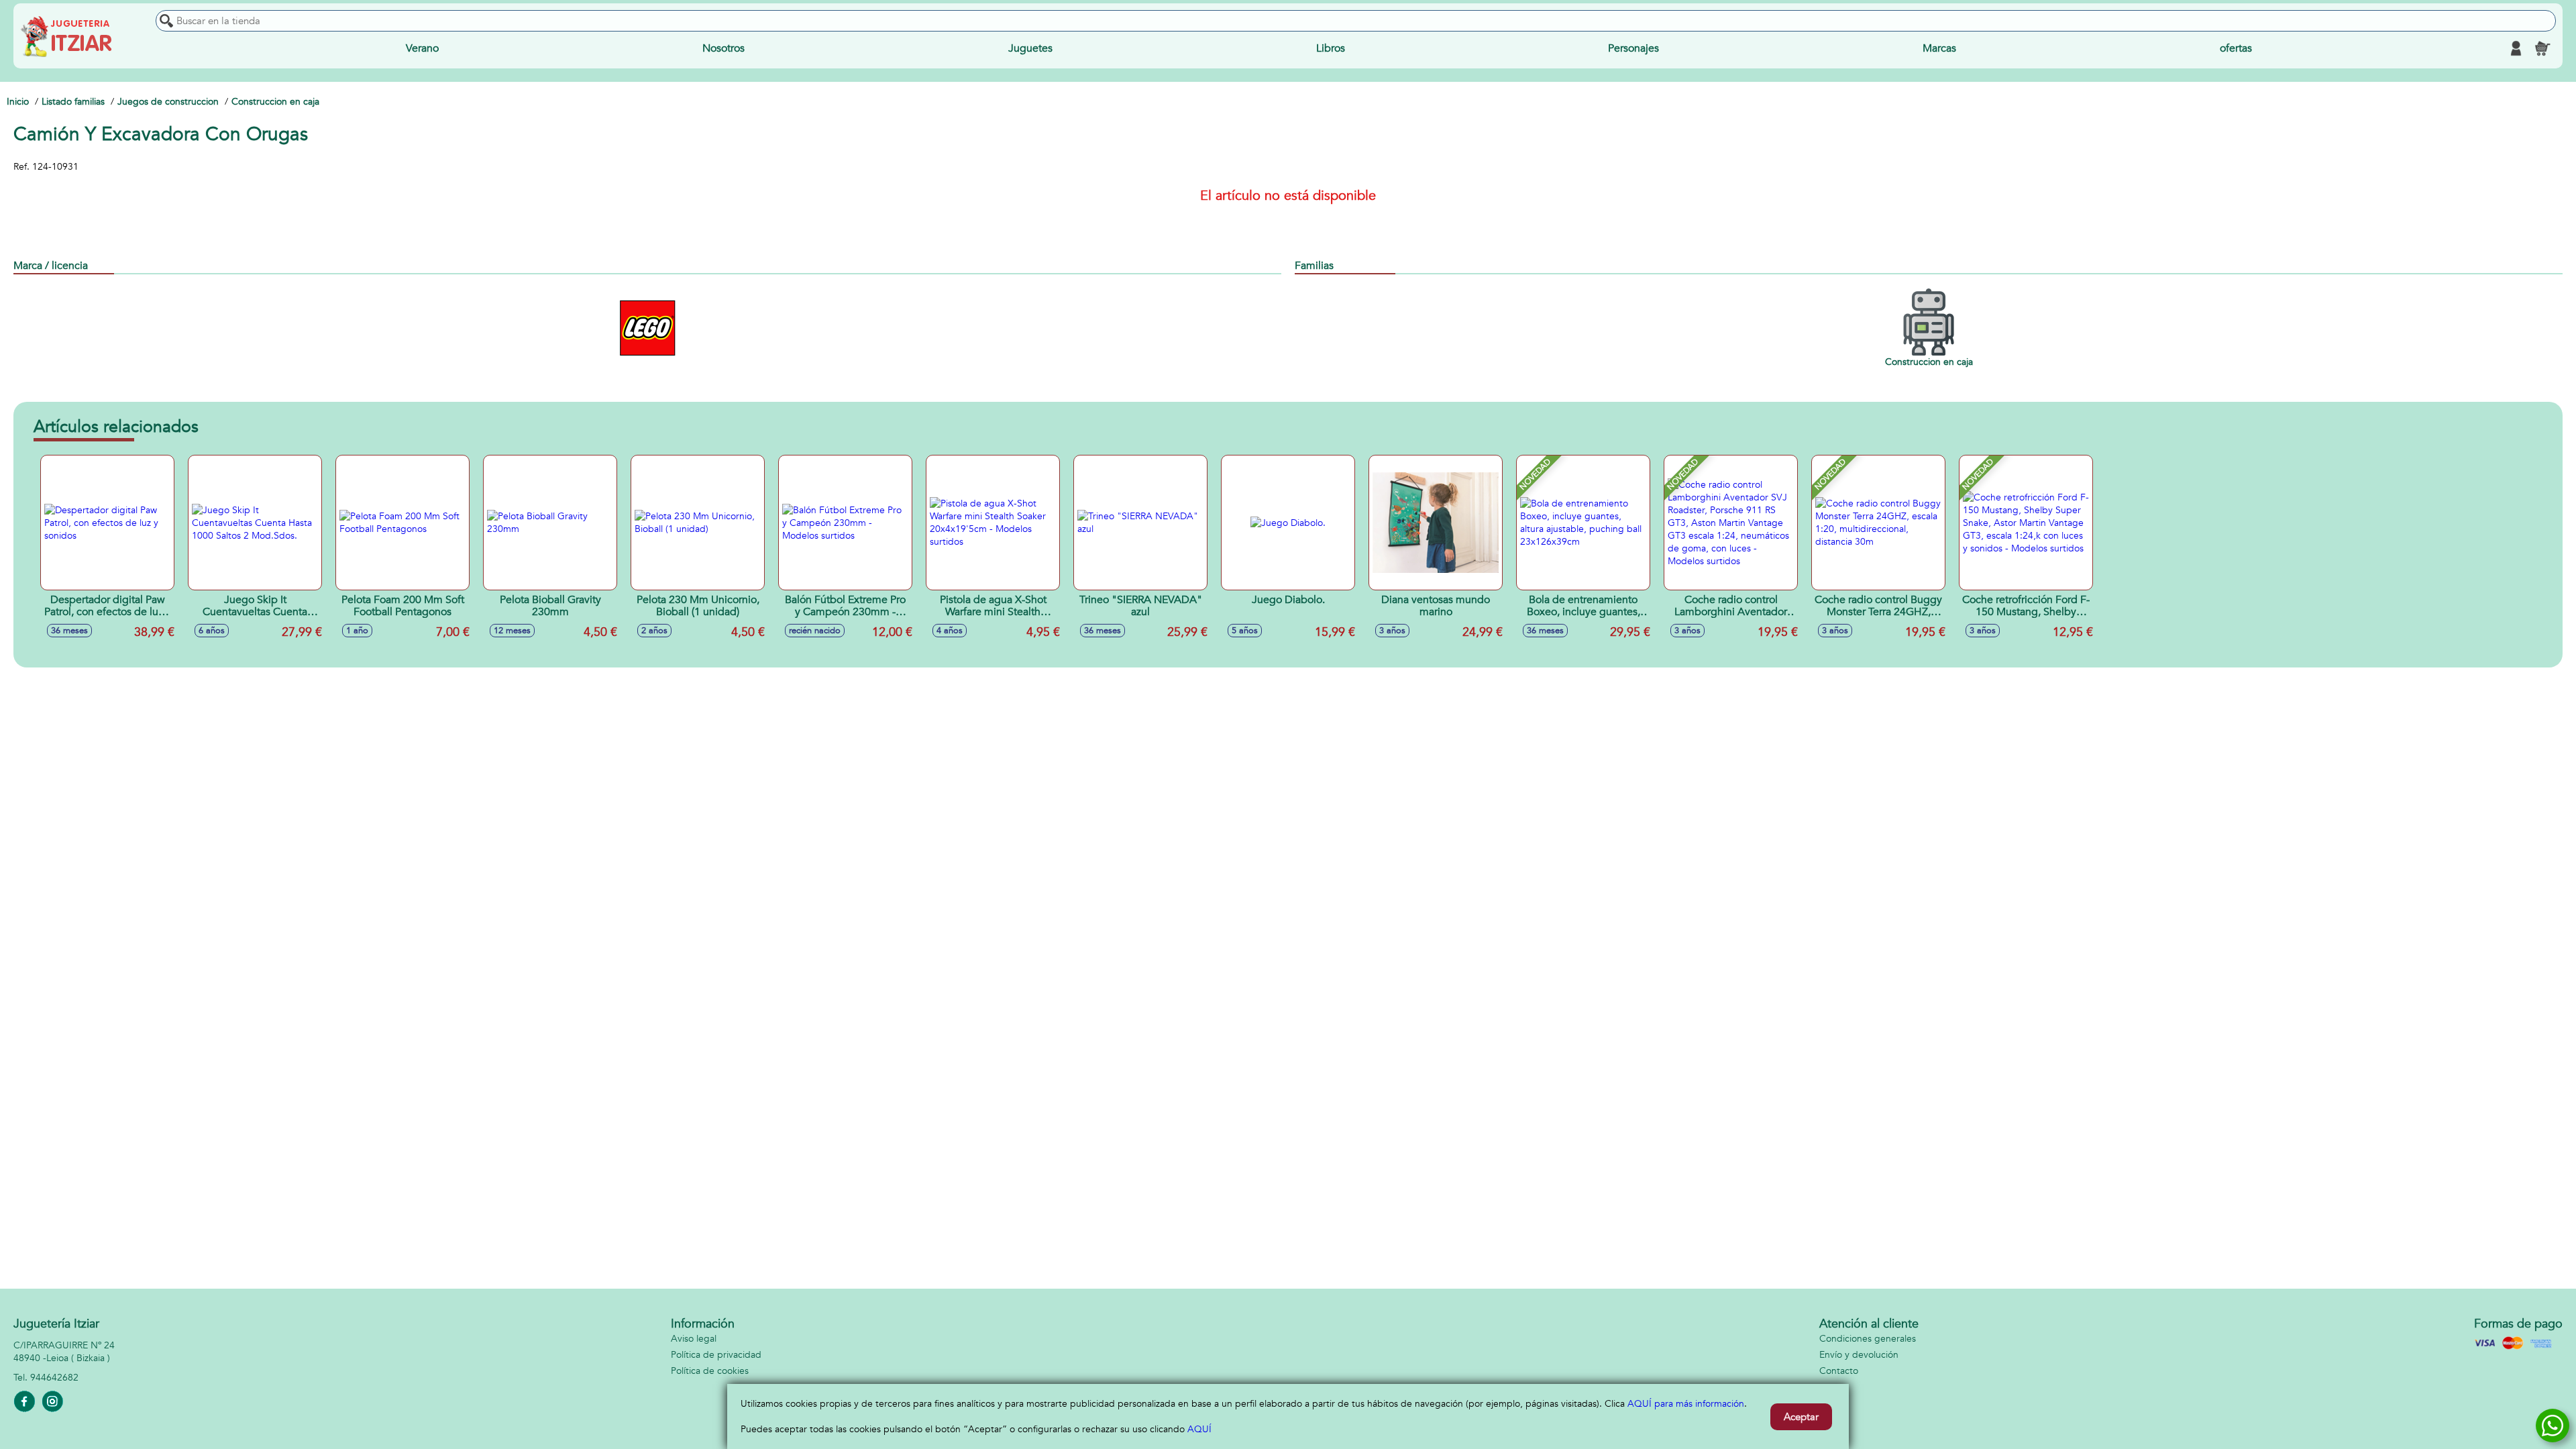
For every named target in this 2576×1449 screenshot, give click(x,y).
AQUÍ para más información (1686, 1404)
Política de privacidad (716, 1355)
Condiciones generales (1868, 1339)
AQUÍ (1199, 1429)
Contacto (1839, 1371)
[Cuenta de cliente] (2516, 48)
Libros (1331, 48)
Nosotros (723, 48)
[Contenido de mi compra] (2542, 48)
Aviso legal (694, 1339)
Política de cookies (710, 1371)
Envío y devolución (1859, 1355)
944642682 (54, 1378)
